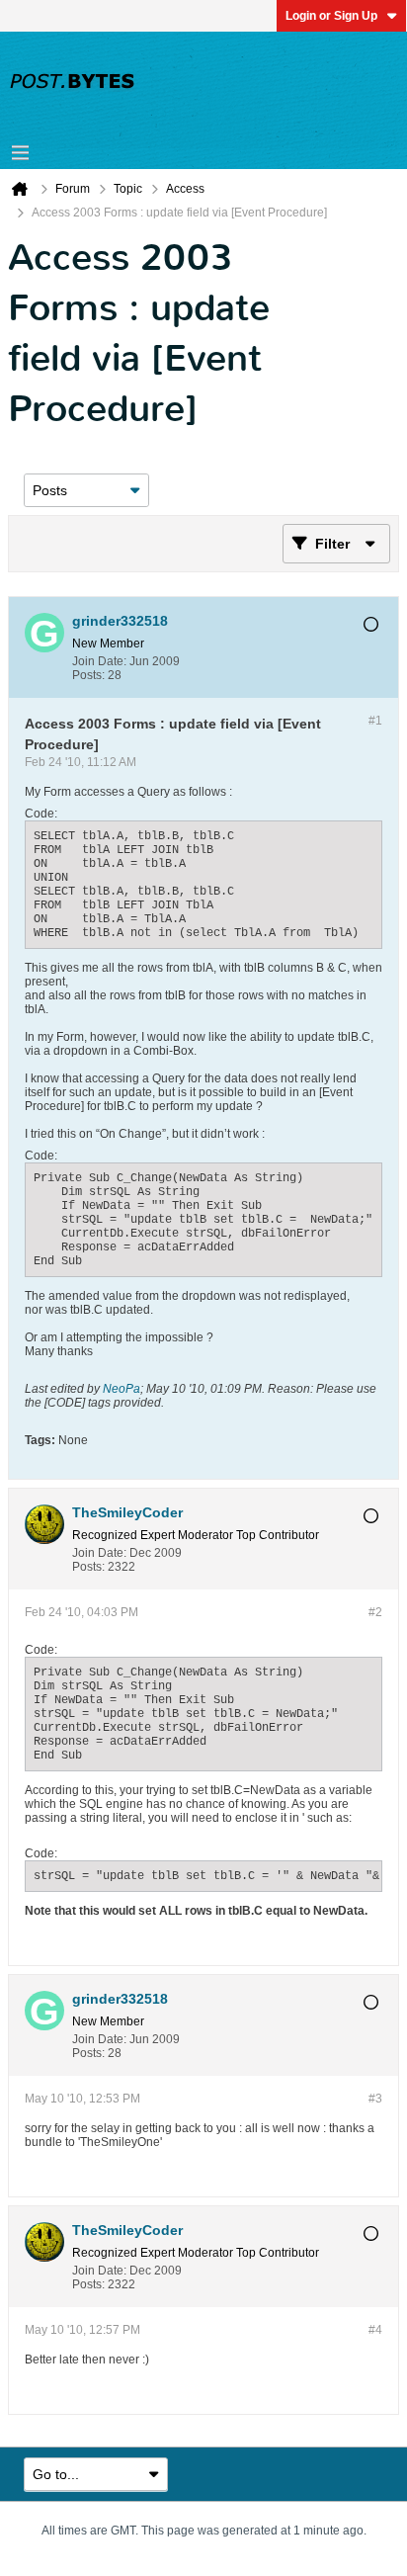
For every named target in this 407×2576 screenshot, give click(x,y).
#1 (375, 721)
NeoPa (122, 1389)
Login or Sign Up (331, 16)
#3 (375, 2099)
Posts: (88, 675)
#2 (375, 1612)
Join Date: (99, 661)
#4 (375, 2330)
